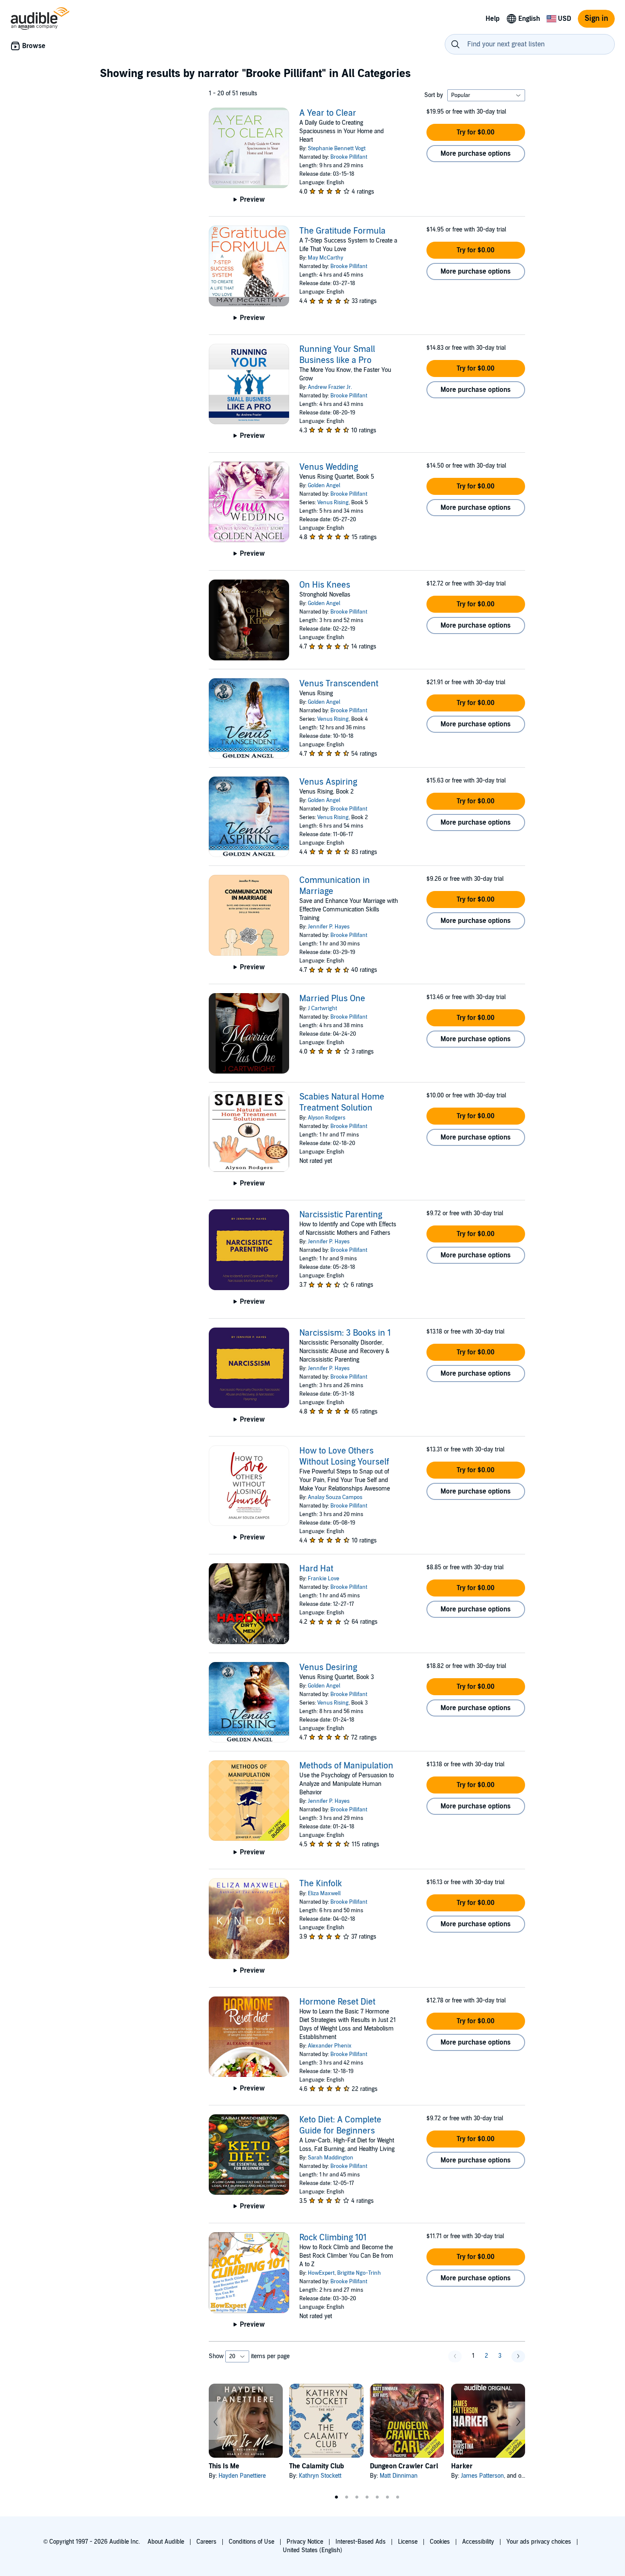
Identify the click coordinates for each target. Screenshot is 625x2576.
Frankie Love (324, 1579)
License (408, 2542)
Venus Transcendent (339, 684)
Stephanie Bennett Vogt (337, 149)
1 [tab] (336, 2497)
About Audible (166, 2542)
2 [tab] (347, 2497)
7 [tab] (398, 2497)
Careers (206, 2542)
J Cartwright (322, 1008)
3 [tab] (357, 2497)
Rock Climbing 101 (333, 2238)
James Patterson (482, 2476)
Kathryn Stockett (320, 2476)
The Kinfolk (321, 1884)
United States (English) (312, 2550)
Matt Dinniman (399, 2476)
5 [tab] (377, 2497)
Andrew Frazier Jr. (330, 387)
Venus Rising (333, 503)
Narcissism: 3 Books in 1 (345, 1333)
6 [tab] (387, 2497)
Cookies (440, 2542)
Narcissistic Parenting (341, 1215)
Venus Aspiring (328, 782)
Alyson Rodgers (327, 1118)
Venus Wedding (329, 467)
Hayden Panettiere (242, 2476)
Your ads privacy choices (539, 2542)
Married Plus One (332, 999)
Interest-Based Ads (361, 2542)
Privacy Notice (305, 2542)
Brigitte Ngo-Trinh (359, 2273)
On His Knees (325, 585)
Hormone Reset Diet (337, 2002)
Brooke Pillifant (349, 157)
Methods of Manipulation (346, 1766)
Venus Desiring (328, 1668)
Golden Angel (324, 485)
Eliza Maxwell (324, 1893)
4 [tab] (367, 2497)
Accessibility (478, 2542)
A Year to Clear (328, 113)
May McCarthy (325, 258)
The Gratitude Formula (342, 231)
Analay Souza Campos (335, 1497)
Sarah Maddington (331, 2158)
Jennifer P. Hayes (329, 927)
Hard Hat (316, 1569)
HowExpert (321, 2273)
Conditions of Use (251, 2542)
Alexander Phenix (330, 2046)
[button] (476, 132)
